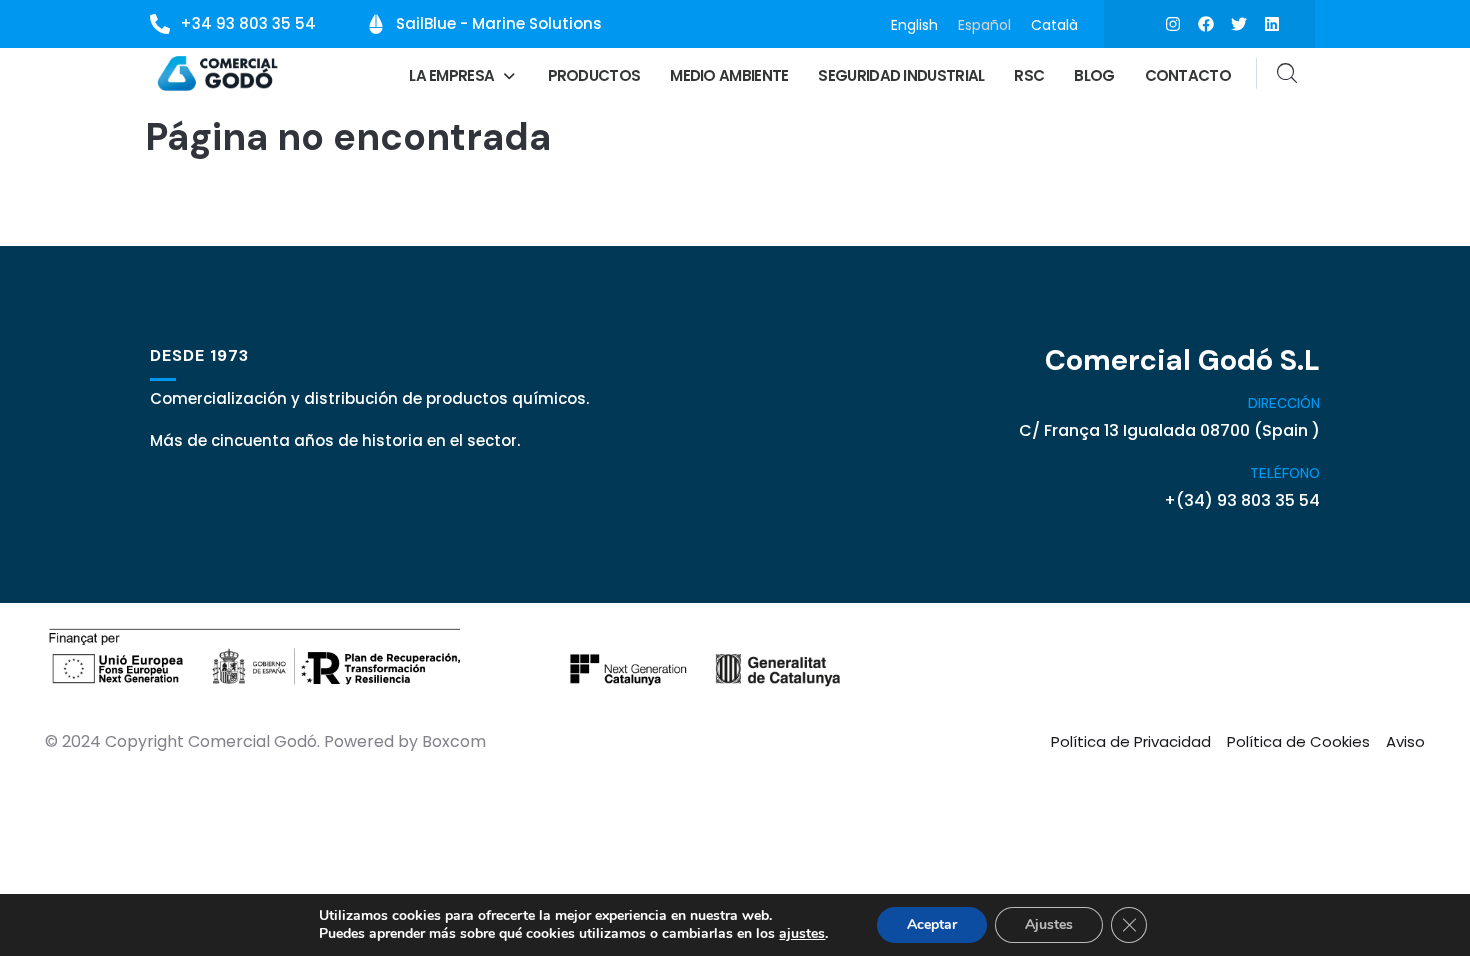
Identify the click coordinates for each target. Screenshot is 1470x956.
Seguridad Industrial (901, 75)
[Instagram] (1173, 24)
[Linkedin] (1272, 24)
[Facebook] (1206, 24)
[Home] (219, 73)
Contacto (1188, 75)
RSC (1029, 75)
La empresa (451, 75)
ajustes (802, 934)
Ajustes (1049, 924)
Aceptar (932, 924)
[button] (463, 75)
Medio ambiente (729, 75)
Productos (594, 75)
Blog (1094, 75)
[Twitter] (1239, 24)
